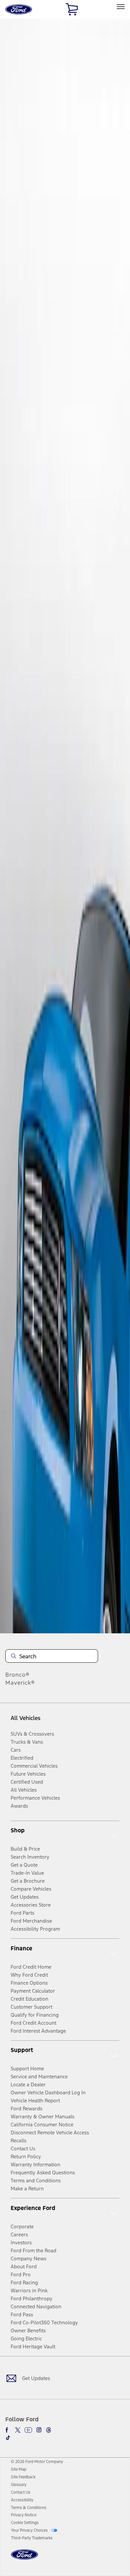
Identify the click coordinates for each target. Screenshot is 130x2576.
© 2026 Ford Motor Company (37, 2462)
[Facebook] (8, 2430)
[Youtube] (28, 2430)
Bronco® (17, 1675)
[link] (19, 2469)
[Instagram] (39, 2430)
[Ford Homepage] (24, 2558)
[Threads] (49, 2430)
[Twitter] (18, 2430)
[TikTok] (8, 2438)
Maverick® (20, 1683)
